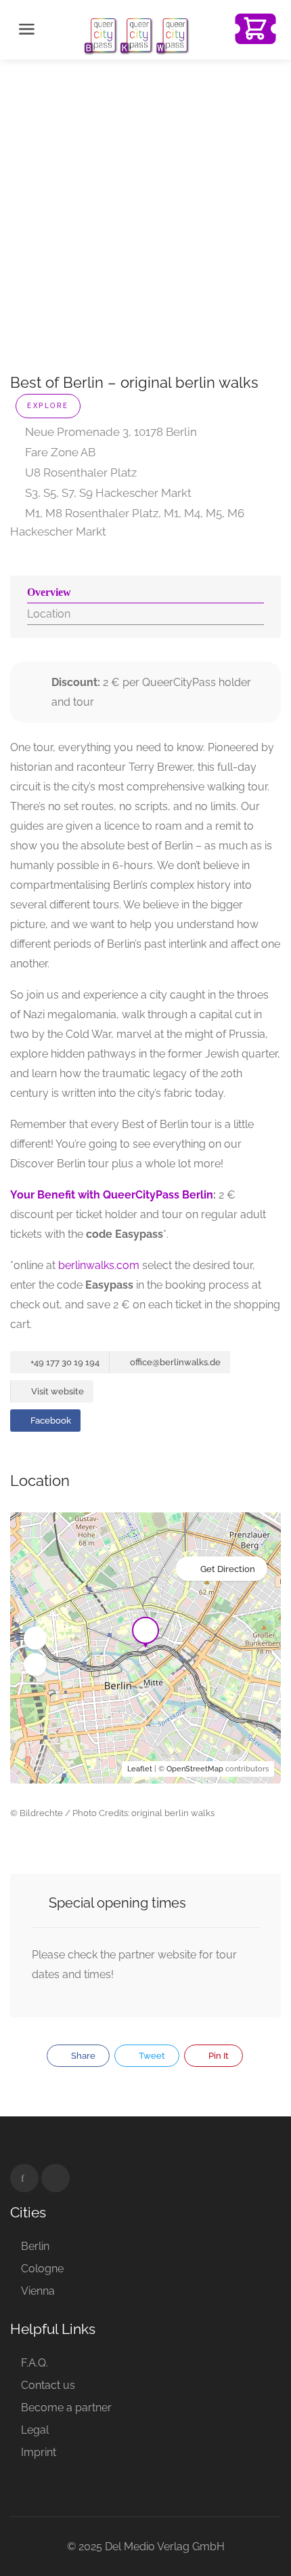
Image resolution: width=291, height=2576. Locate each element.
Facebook (50, 1421)
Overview (49, 592)
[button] (35, 1638)
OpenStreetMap (195, 1769)
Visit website (57, 1391)
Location (49, 614)
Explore (48, 406)
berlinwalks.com (99, 1265)
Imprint (39, 2452)
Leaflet (140, 1769)
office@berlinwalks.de (174, 1362)
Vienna (38, 2291)
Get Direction (228, 1569)
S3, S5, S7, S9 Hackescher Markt (107, 493)
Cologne (42, 2269)
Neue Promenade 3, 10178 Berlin (110, 432)
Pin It (218, 2056)
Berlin (35, 2246)
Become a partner (66, 2408)
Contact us (48, 2385)
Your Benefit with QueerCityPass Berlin (112, 1195)
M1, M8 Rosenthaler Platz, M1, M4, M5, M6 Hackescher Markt (127, 522)
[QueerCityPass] (137, 35)
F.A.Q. (35, 2363)
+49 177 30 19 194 (64, 1362)
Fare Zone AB (59, 452)
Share (82, 2056)
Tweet (151, 2056)
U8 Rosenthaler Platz (80, 472)
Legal (35, 2430)
